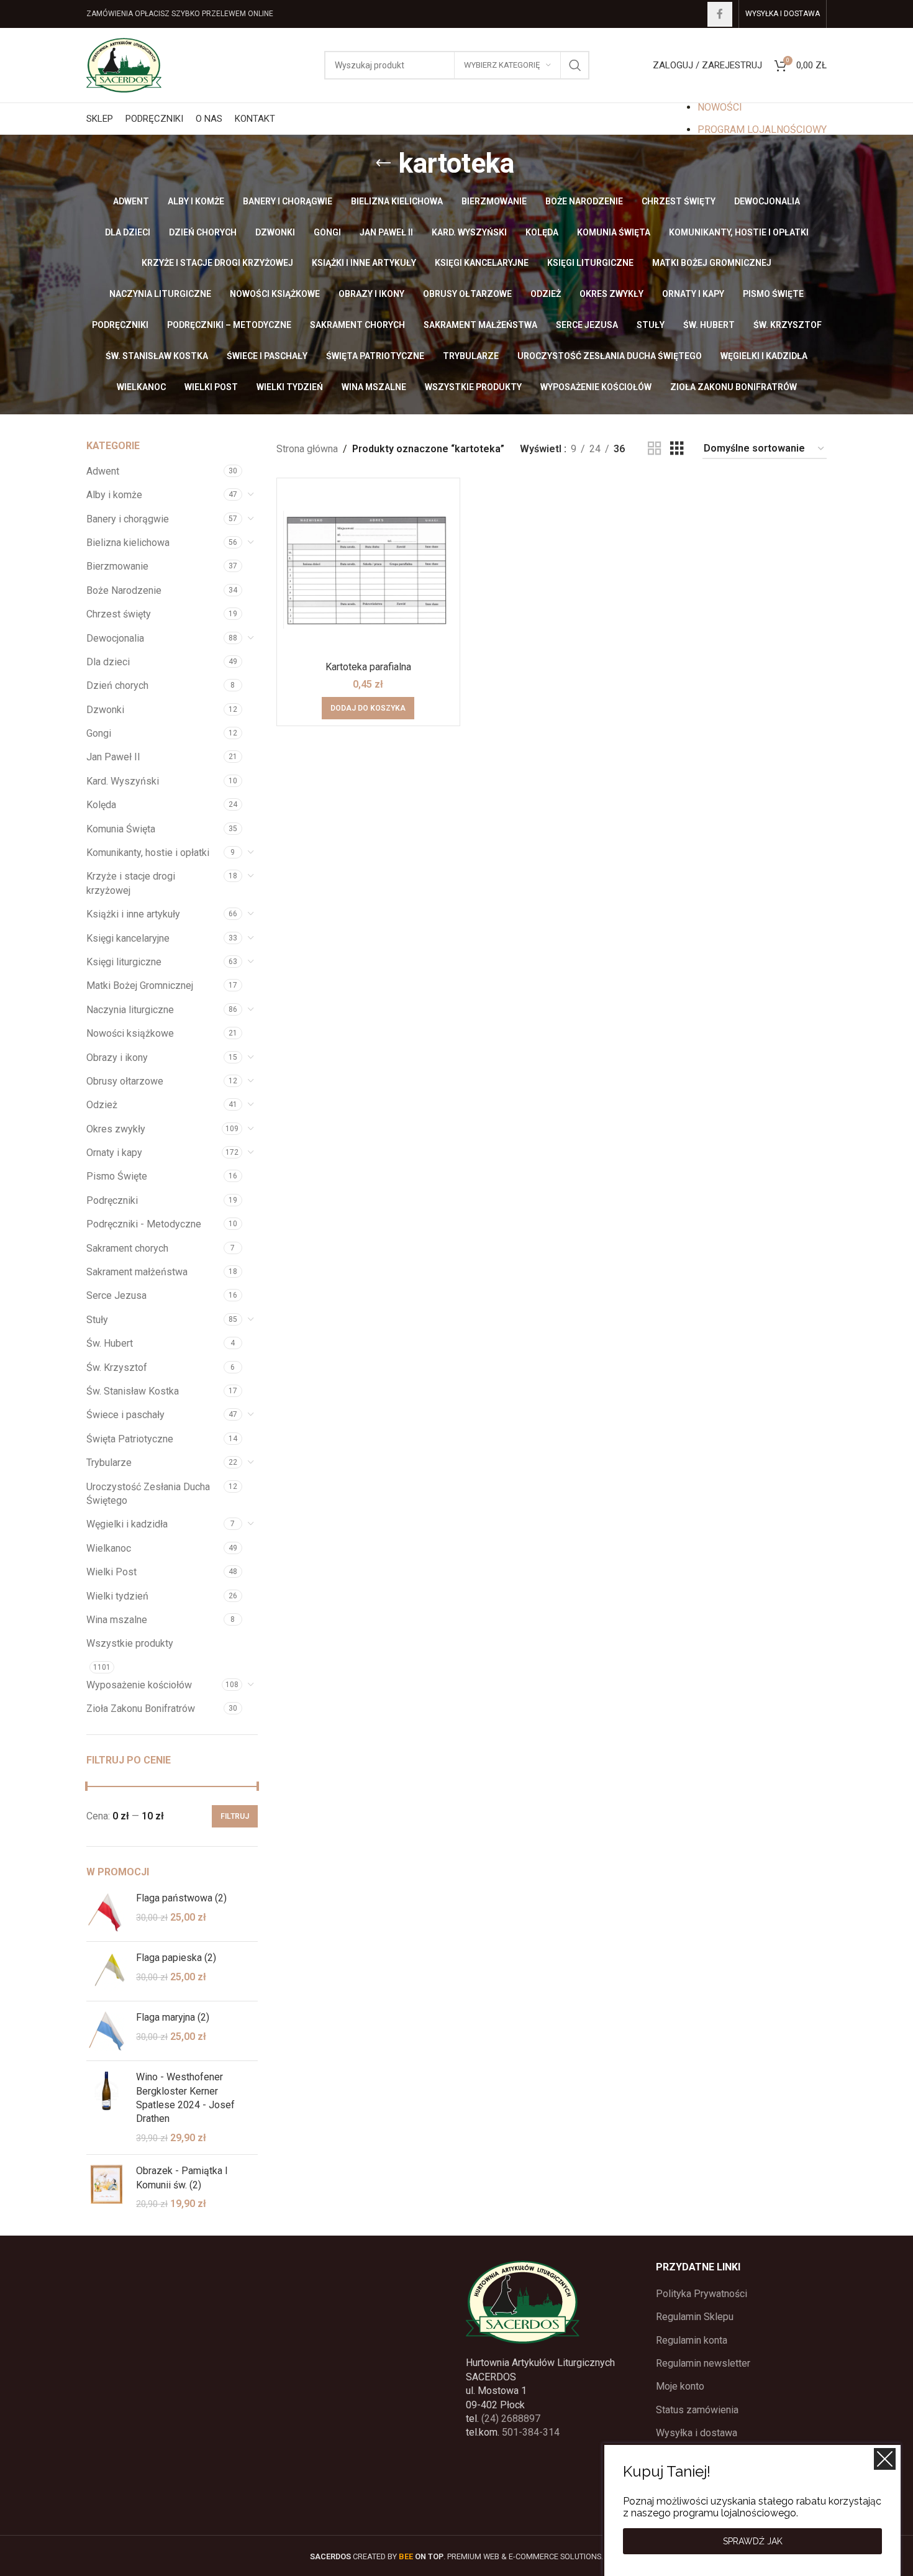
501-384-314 (531, 2432)
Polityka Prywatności (702, 2294)
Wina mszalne (117, 1620)
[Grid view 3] (677, 449)
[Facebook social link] (720, 14)
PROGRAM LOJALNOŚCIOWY (762, 130)
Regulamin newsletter (703, 2363)
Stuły (97, 1320)
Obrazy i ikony (117, 1058)
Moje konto (680, 2386)
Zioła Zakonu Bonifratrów (141, 1709)
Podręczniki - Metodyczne (144, 1224)
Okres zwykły (116, 1129)
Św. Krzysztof (117, 1368)
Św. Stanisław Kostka (133, 1391)
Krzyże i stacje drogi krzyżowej (131, 883)
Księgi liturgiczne (124, 962)
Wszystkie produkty (130, 1643)
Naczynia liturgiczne (130, 1010)
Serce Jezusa (116, 1295)
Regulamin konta (692, 2340)
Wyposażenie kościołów (139, 1685)
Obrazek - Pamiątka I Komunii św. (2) (182, 2178)
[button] (368, 708)
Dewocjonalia (115, 638)
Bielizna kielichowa (128, 543)
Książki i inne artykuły (133, 914)
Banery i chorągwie (128, 519)
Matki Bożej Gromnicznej (140, 985)
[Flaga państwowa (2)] (107, 1912)
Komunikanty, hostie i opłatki (148, 853)
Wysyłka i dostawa (697, 2433)
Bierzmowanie (117, 566)
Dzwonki (105, 710)
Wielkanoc (109, 1548)
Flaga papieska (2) (176, 1958)
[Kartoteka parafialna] (368, 570)
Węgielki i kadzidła (127, 1524)
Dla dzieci (108, 662)
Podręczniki (112, 1200)
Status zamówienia (697, 2410)
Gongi (99, 733)
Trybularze (109, 1463)
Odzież (102, 1105)
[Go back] (383, 163)
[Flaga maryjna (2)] (107, 2031)
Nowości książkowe (130, 1033)
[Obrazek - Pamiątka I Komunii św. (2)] (107, 2187)
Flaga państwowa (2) (181, 1898)
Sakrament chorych (127, 1248)
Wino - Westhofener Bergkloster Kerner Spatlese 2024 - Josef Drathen (185, 2098)
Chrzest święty (119, 614)
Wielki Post (111, 1572)
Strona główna (307, 449)
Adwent (103, 471)
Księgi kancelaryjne (128, 938)
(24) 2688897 (511, 2419)
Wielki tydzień (117, 1596)
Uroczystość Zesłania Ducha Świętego (148, 1494)
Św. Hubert (110, 1343)
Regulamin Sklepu (695, 2317)
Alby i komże (114, 495)
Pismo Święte (117, 1176)
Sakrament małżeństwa (137, 1272)
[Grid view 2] (655, 449)
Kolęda (101, 805)
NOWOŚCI (720, 107)
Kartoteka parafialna (368, 667)
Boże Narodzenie (124, 590)
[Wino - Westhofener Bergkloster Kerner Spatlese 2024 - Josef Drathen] (107, 2108)
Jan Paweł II (113, 757)
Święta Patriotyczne (130, 1439)
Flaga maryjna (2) (173, 2017)
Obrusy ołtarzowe (125, 1081)
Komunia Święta (121, 829)
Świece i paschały (125, 1415)
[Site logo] (124, 64)
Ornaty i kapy (114, 1153)
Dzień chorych (117, 685)
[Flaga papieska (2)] (107, 1971)
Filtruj (235, 1816)
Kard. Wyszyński (123, 781)
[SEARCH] (575, 65)
